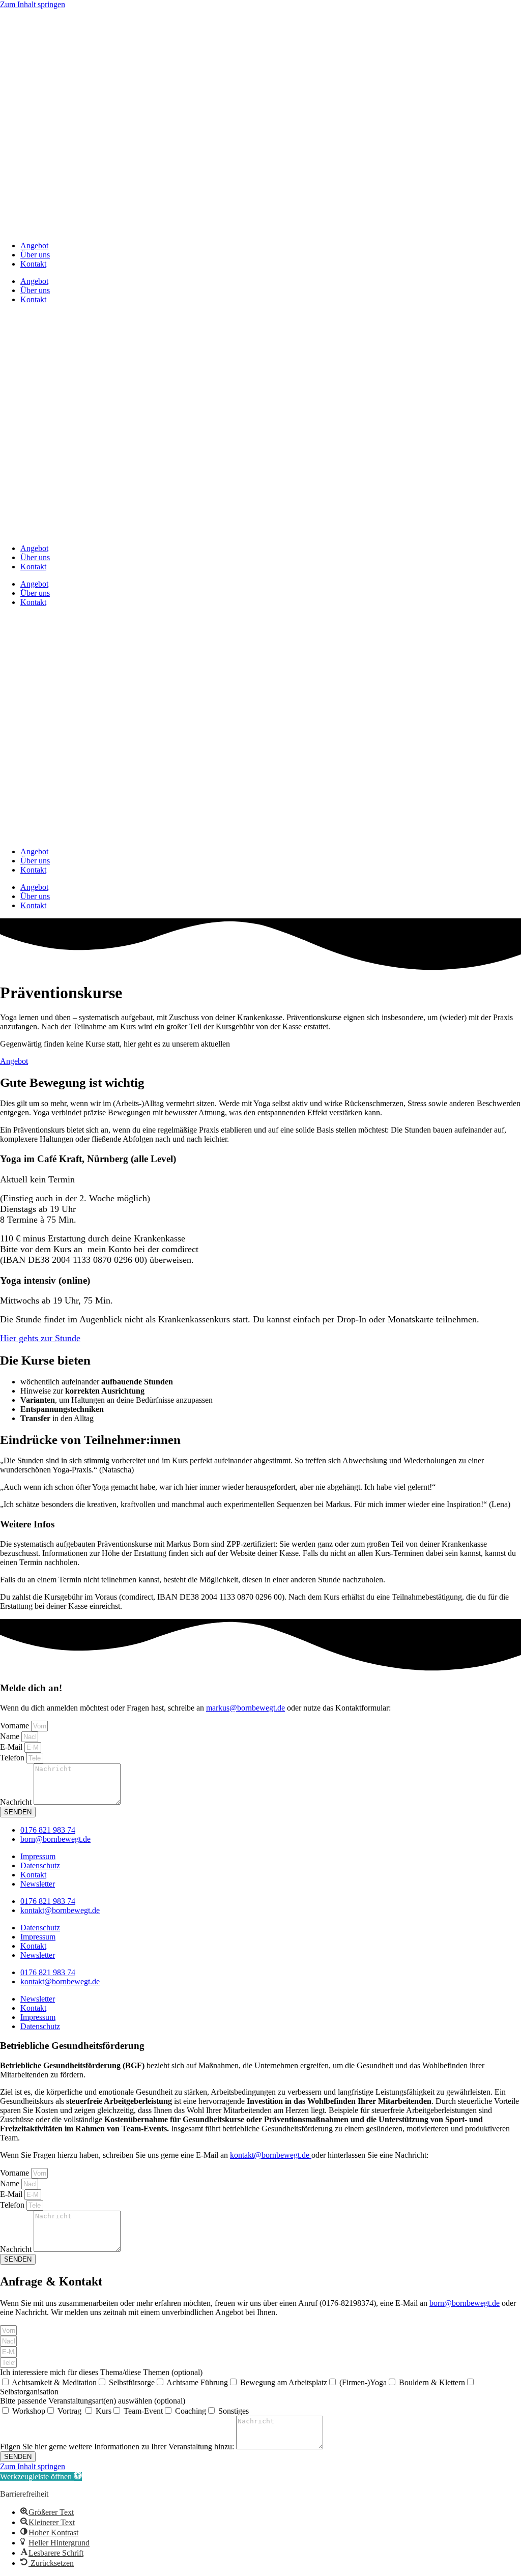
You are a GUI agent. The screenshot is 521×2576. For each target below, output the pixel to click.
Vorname (16, 1726)
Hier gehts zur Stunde (40, 1338)
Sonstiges (234, 2411)
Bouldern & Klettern (432, 2382)
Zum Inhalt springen (33, 4)
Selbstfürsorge (132, 2382)
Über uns (35, 255)
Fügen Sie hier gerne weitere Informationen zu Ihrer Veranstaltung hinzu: (118, 2447)
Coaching (191, 2411)
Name (11, 1736)
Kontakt (33, 264)
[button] (41, 2477)
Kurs (104, 2411)
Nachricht (17, 1802)
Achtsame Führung (197, 2382)
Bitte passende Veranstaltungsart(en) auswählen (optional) (93, 2401)
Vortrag (70, 2411)
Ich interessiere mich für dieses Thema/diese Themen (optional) (101, 2372)
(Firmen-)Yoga (363, 2382)
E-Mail (12, 1747)
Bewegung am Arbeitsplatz (284, 2382)
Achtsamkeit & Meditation (54, 2382)
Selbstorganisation (29, 2392)
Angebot (34, 245)
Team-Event (143, 2411)
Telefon (13, 1758)
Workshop (29, 2411)
